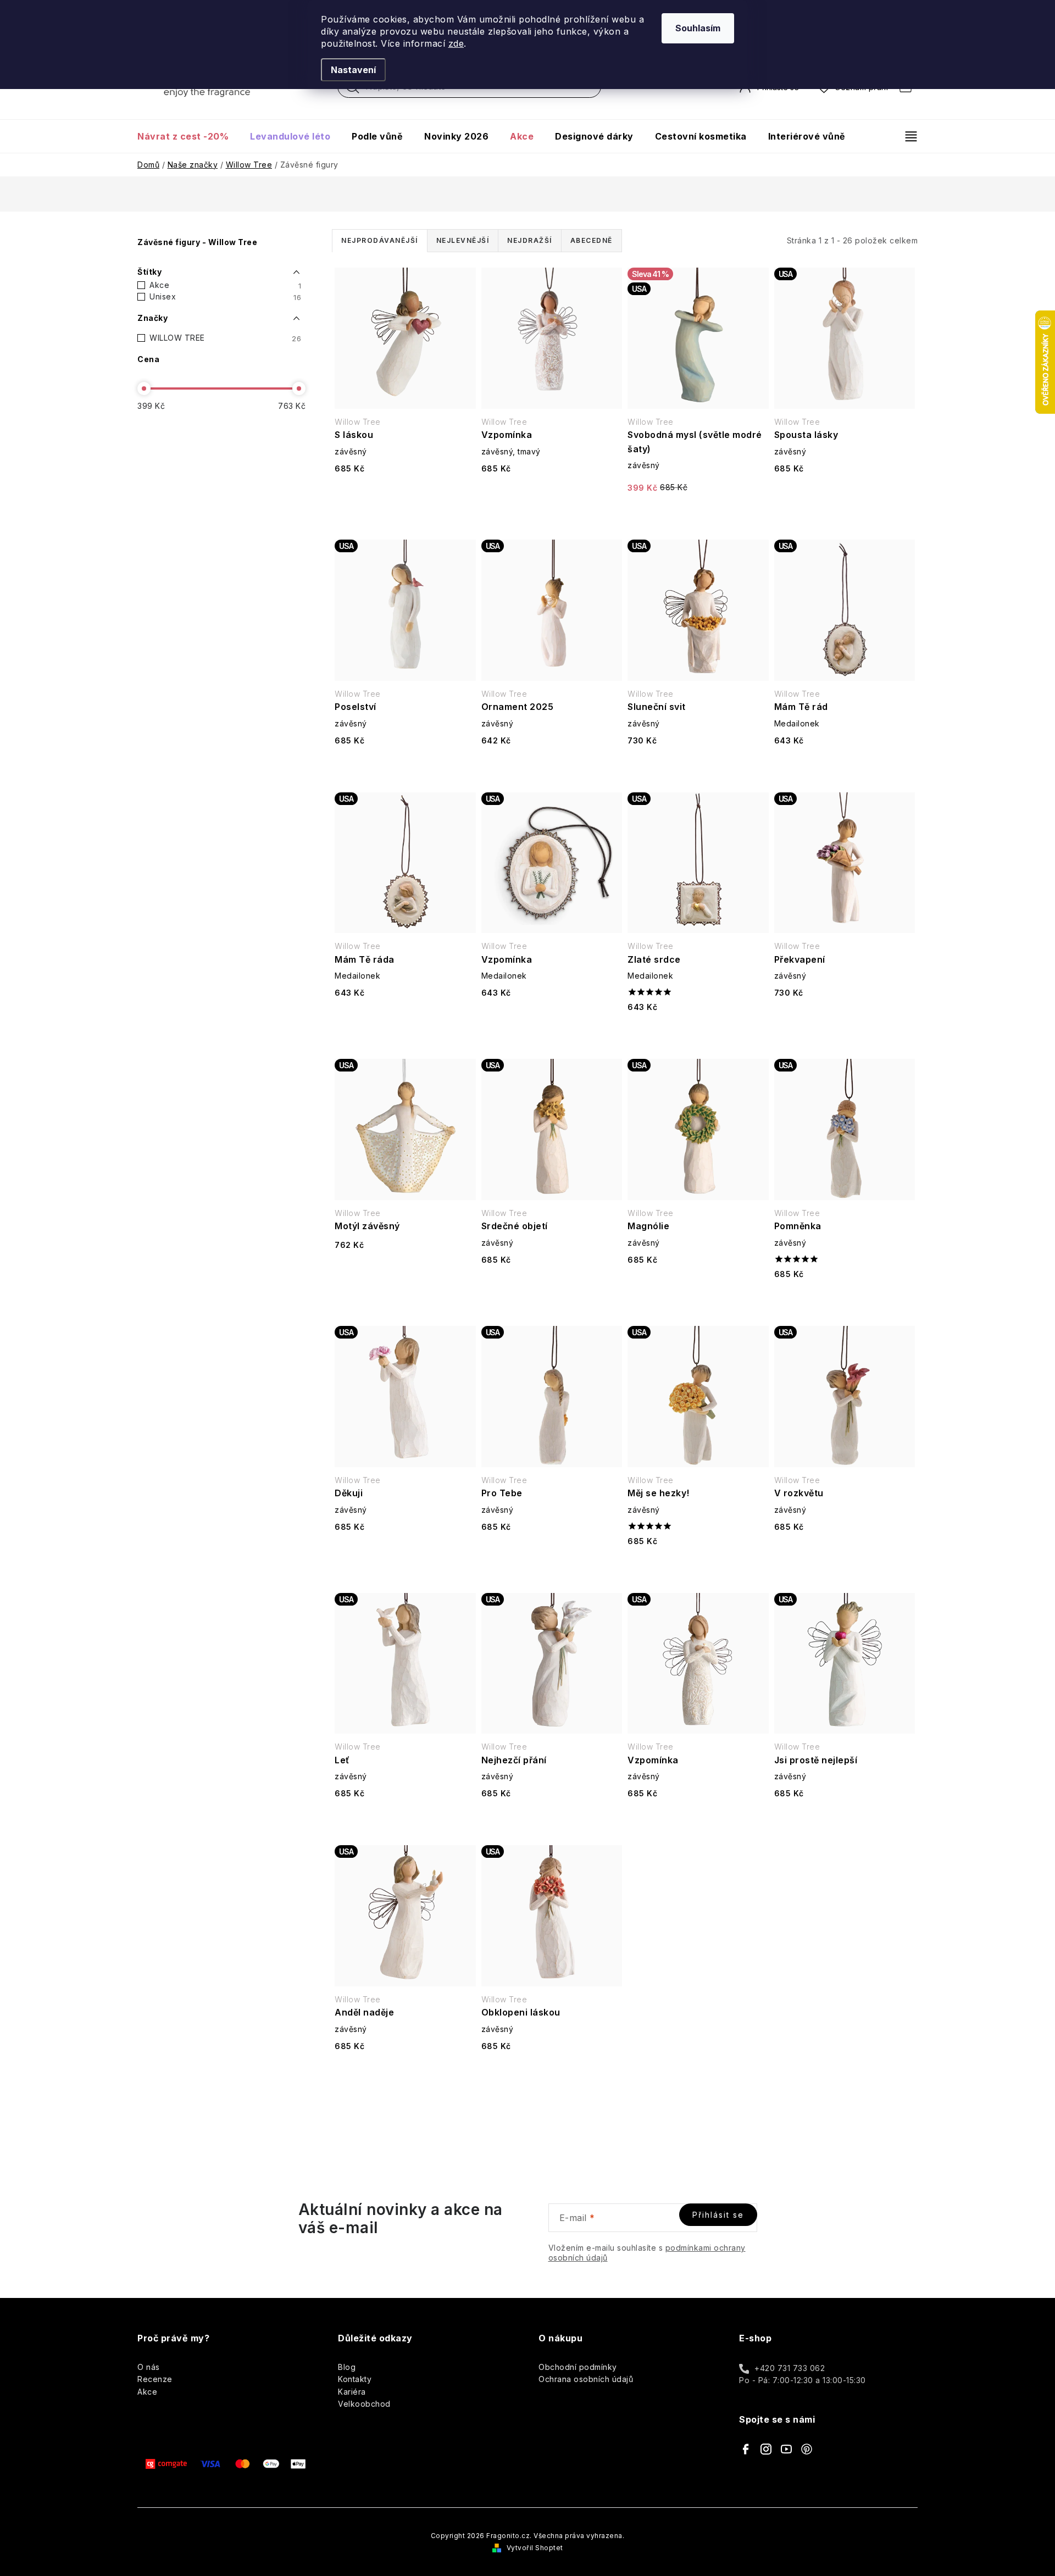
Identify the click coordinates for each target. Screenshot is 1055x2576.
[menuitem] (188, 136)
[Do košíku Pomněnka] (845, 1303)
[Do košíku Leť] (405, 1822)
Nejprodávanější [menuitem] (380, 240)
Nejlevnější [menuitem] (463, 240)
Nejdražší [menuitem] (530, 240)
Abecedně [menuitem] (592, 240)
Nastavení (353, 70)
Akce (225, 285)
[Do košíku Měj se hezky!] (698, 1570)
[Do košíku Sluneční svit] (698, 769)
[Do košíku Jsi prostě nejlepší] (845, 1822)
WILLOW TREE (225, 338)
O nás (149, 2367)
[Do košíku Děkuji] (405, 1555)
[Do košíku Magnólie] (698, 1288)
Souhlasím (698, 28)
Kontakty (355, 2379)
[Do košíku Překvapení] (845, 1021)
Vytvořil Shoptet (535, 2548)
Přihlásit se (718, 2215)
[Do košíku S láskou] (405, 497)
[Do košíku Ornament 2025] (552, 769)
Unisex (225, 297)
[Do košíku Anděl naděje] (405, 2075)
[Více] (906, 136)
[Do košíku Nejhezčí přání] (552, 1822)
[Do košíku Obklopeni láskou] (552, 2075)
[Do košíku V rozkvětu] (845, 1555)
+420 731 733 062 (790, 2368)
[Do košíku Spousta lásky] (845, 497)
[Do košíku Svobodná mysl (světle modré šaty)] (698, 516)
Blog (347, 2367)
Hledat (353, 90)
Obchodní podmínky (578, 2367)
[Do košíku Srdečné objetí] (552, 1288)
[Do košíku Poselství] (405, 769)
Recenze (155, 2379)
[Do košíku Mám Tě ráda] (405, 1021)
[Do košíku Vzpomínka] (552, 497)
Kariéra (352, 2392)
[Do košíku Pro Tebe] (552, 1555)
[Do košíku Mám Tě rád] (845, 769)
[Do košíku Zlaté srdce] (698, 1036)
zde (456, 43)
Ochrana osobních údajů (586, 2379)
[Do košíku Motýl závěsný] (405, 1273)
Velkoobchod (364, 2404)
